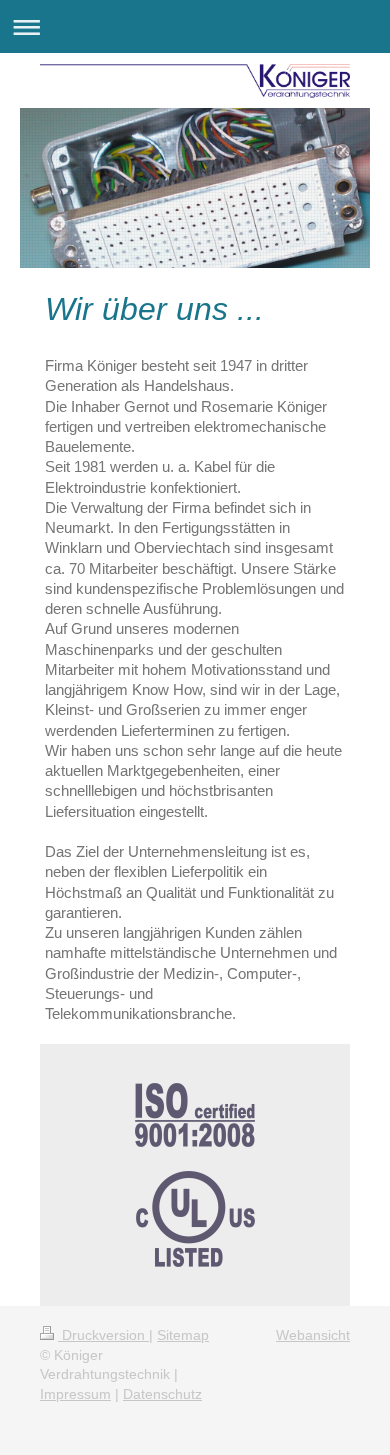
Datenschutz (162, 1394)
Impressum (75, 1394)
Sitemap (183, 1335)
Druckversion (103, 1335)
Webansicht (313, 1335)
